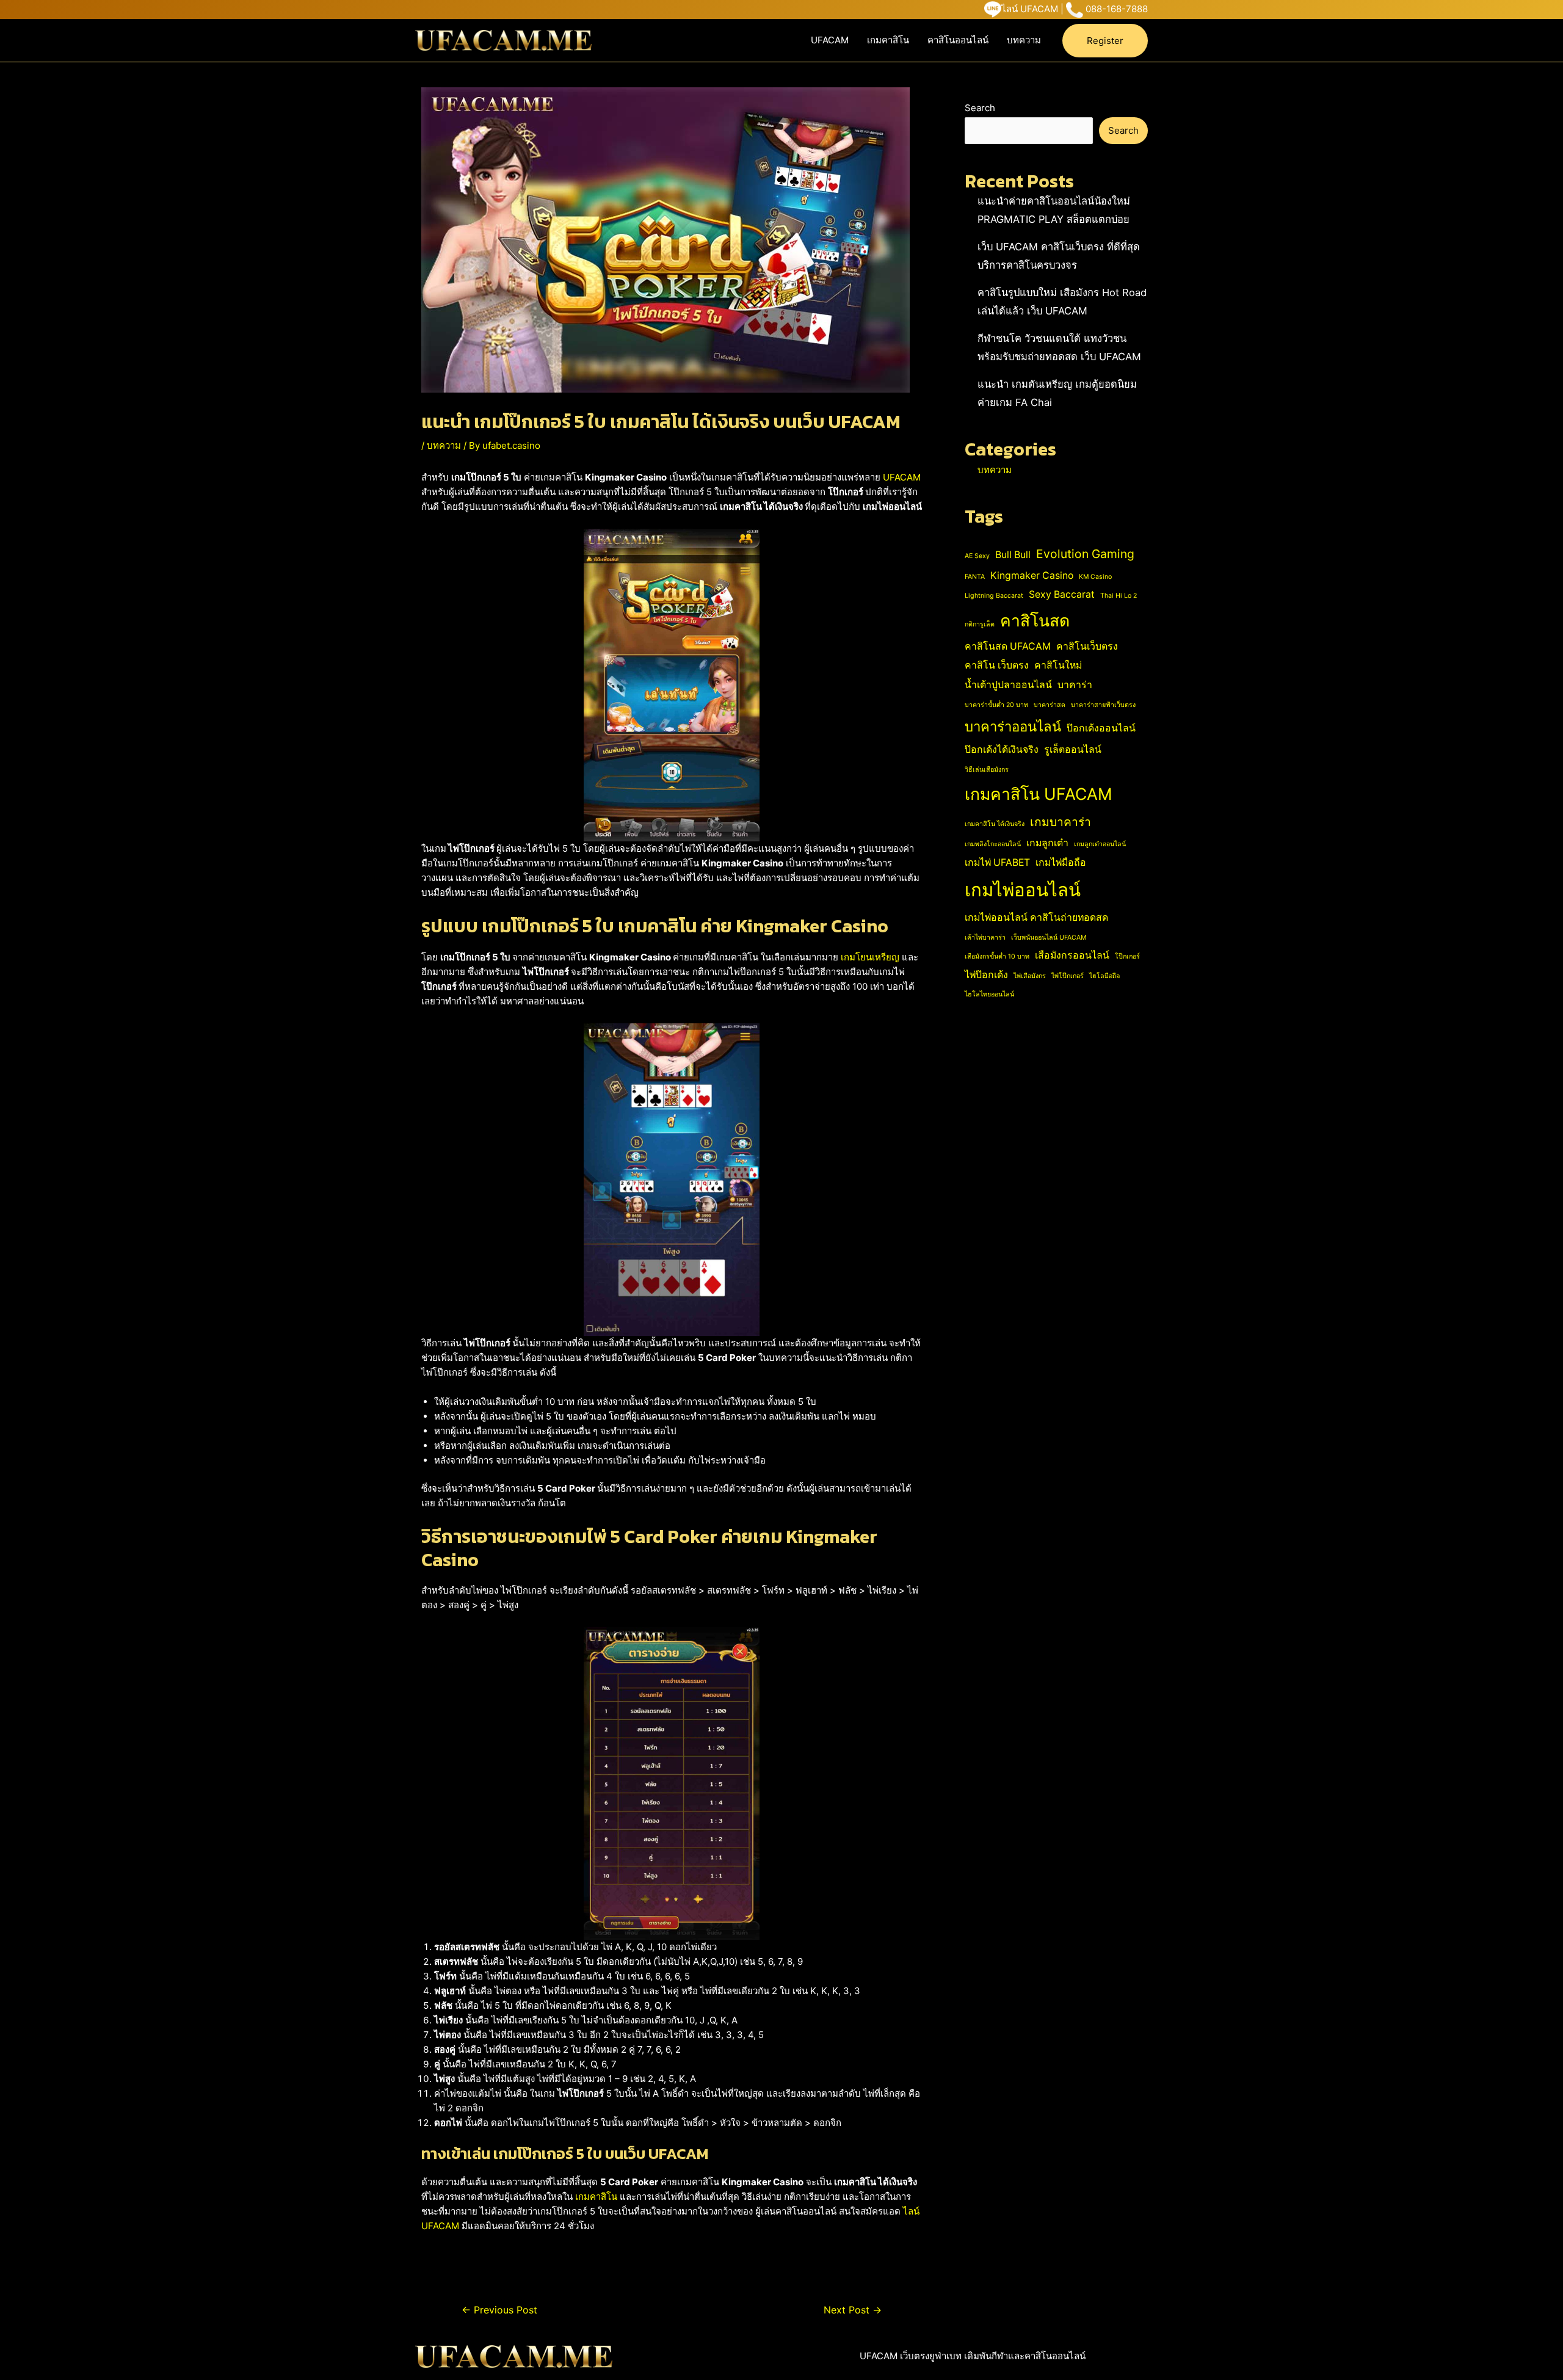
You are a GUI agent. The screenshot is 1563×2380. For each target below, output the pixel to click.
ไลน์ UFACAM (1030, 9)
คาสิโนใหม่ (1058, 665)
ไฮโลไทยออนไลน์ (989, 994)
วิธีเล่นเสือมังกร (987, 770)
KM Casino (1095, 577)
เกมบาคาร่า (1061, 822)
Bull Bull (1013, 555)
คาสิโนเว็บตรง (1087, 646)
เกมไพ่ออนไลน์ (1023, 890)
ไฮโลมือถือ (1104, 976)
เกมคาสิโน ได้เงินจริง (995, 824)
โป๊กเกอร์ (1127, 956)
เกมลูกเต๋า (1047, 843)
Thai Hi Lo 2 (1119, 596)
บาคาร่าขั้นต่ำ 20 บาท (996, 705)
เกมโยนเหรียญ (870, 957)
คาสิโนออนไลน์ (958, 40)
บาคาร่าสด (1050, 705)
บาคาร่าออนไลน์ (1013, 727)
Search (980, 108)
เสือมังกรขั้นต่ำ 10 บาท (997, 956)
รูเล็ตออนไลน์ (1073, 749)
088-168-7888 (1117, 9)
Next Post (853, 2310)
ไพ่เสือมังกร (1030, 976)
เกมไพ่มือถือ (1061, 862)
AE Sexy (977, 556)
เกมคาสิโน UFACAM (1039, 794)
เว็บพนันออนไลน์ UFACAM (1049, 938)
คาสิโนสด (1035, 620)
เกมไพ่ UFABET (997, 862)
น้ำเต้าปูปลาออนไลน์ (1008, 685)
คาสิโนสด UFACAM (1008, 646)
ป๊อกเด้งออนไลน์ (1101, 728)
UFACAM (830, 40)
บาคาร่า (1075, 685)
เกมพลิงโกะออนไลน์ (993, 844)
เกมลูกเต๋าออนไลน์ (1100, 844)
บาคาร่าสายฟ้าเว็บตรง (1103, 705)
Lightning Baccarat (994, 596)
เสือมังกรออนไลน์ (1072, 955)
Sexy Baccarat (1062, 594)
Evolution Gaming (1085, 554)
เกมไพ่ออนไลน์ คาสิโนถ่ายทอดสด (1036, 917)
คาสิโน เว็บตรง (997, 665)
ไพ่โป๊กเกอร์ (1068, 976)
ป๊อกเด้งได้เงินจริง (1002, 749)
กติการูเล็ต (980, 624)
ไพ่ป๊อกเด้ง (986, 975)
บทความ (1024, 40)
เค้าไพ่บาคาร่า (985, 938)
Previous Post (499, 2310)
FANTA (975, 577)
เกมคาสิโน (888, 40)
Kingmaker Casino (1032, 575)
